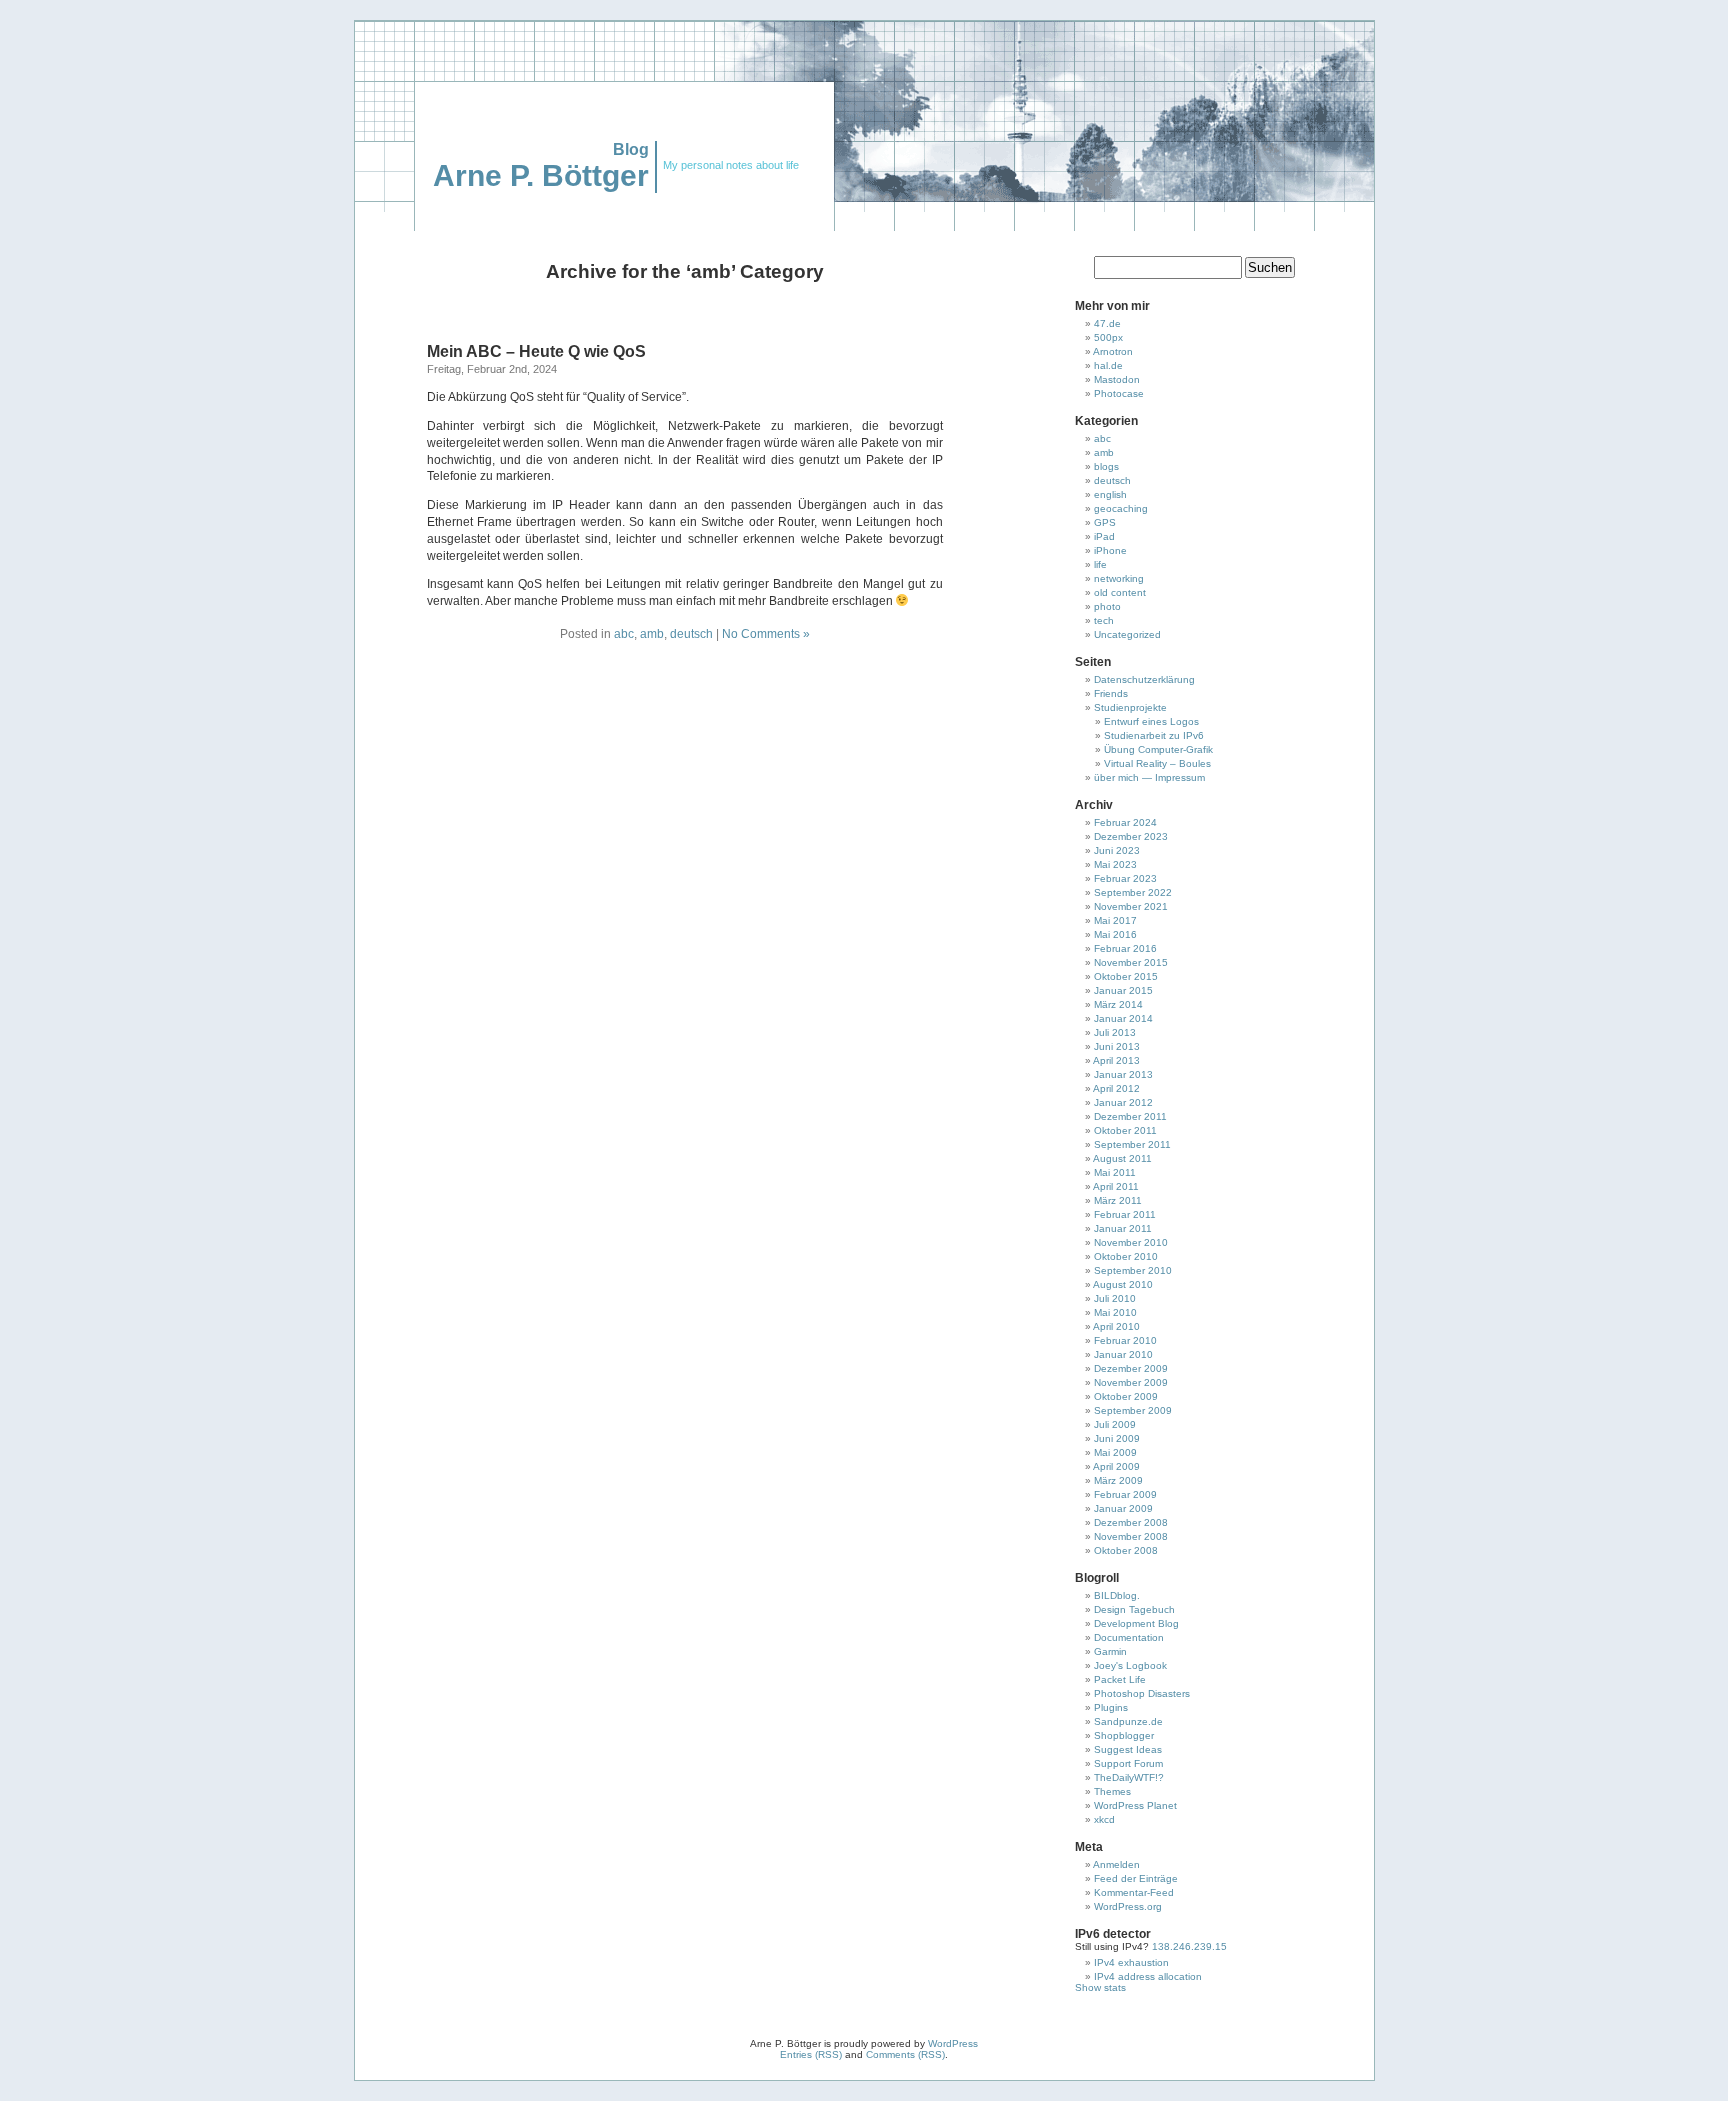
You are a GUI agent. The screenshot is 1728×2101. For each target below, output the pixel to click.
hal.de (1108, 365)
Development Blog (1136, 1623)
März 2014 (1118, 1004)
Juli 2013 (1115, 1032)
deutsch (691, 634)
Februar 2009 (1125, 1494)
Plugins (1111, 1707)
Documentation (1129, 1637)
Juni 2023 (1117, 850)
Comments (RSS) (905, 2054)
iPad (1104, 536)
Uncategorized (1127, 634)
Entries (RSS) (811, 2054)
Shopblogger (1124, 1735)
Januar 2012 (1123, 1102)
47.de (1107, 323)
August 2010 (1123, 1284)
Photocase (1119, 393)
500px (1108, 337)
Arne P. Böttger (541, 175)
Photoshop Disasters (1142, 1693)
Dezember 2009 (1131, 1368)
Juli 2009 (1115, 1424)
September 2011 (1132, 1144)
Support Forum (1128, 1763)
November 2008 (1131, 1536)
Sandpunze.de (1128, 1721)
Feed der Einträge (1136, 1878)
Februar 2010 (1125, 1340)
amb (652, 634)
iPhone (1110, 550)
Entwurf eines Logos (1151, 721)
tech (1104, 620)
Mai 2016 (1115, 934)
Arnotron (1113, 351)
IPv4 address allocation (1148, 1976)
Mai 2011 (1115, 1172)
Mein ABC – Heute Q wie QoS (536, 351)
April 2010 (1116, 1326)
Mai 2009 (1115, 1452)
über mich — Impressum (1149, 777)
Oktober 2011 (1125, 1130)
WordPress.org (1128, 1906)
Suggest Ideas (1128, 1749)
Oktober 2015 (1126, 976)
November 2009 (1131, 1382)
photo (1107, 606)
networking (1119, 578)
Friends (1111, 693)
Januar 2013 (1123, 1074)
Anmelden (1116, 1864)
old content (1120, 592)
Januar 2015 (1123, 990)
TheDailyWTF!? (1129, 1777)
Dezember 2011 (1130, 1116)
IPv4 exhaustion (1131, 1962)
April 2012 (1116, 1088)
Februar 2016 (1125, 948)
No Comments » (766, 634)
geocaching (1121, 508)
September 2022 (1133, 892)
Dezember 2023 (1131, 836)
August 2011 (1122, 1158)
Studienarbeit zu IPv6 (1154, 735)
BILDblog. (1117, 1595)
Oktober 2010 (1126, 1256)
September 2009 (1133, 1410)
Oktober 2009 (1126, 1396)
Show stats (1100, 1987)
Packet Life (1120, 1679)
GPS (1105, 522)
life (1100, 564)
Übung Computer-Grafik (1158, 749)
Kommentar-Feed (1134, 1892)
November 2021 (1131, 906)
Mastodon (1117, 379)
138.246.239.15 (1188, 1946)
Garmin (1110, 1651)
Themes (1112, 1791)
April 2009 (1116, 1466)
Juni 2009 (1117, 1438)
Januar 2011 (1123, 1228)
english (1110, 494)
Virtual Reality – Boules (1157, 763)
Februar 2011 (1125, 1214)
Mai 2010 (1115, 1312)
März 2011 (1118, 1200)
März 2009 (1118, 1480)
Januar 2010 (1123, 1354)
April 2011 (1116, 1186)
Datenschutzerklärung (1144, 679)
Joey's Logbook (1130, 1665)
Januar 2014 (1123, 1018)
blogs (1106, 466)
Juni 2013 (1117, 1046)
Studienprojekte (1130, 707)
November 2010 (1131, 1242)
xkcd (1104, 1819)
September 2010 (1133, 1270)
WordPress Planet (1135, 1805)
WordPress (953, 2043)
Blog (631, 149)
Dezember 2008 (1131, 1522)
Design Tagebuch (1134, 1609)
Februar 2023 (1125, 878)
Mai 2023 (1115, 864)
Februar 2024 (1125, 822)
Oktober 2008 (1126, 1550)
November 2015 (1131, 962)
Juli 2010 (1115, 1298)
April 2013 (1116, 1060)
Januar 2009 (1123, 1508)
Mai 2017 (1115, 920)
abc (624, 634)
